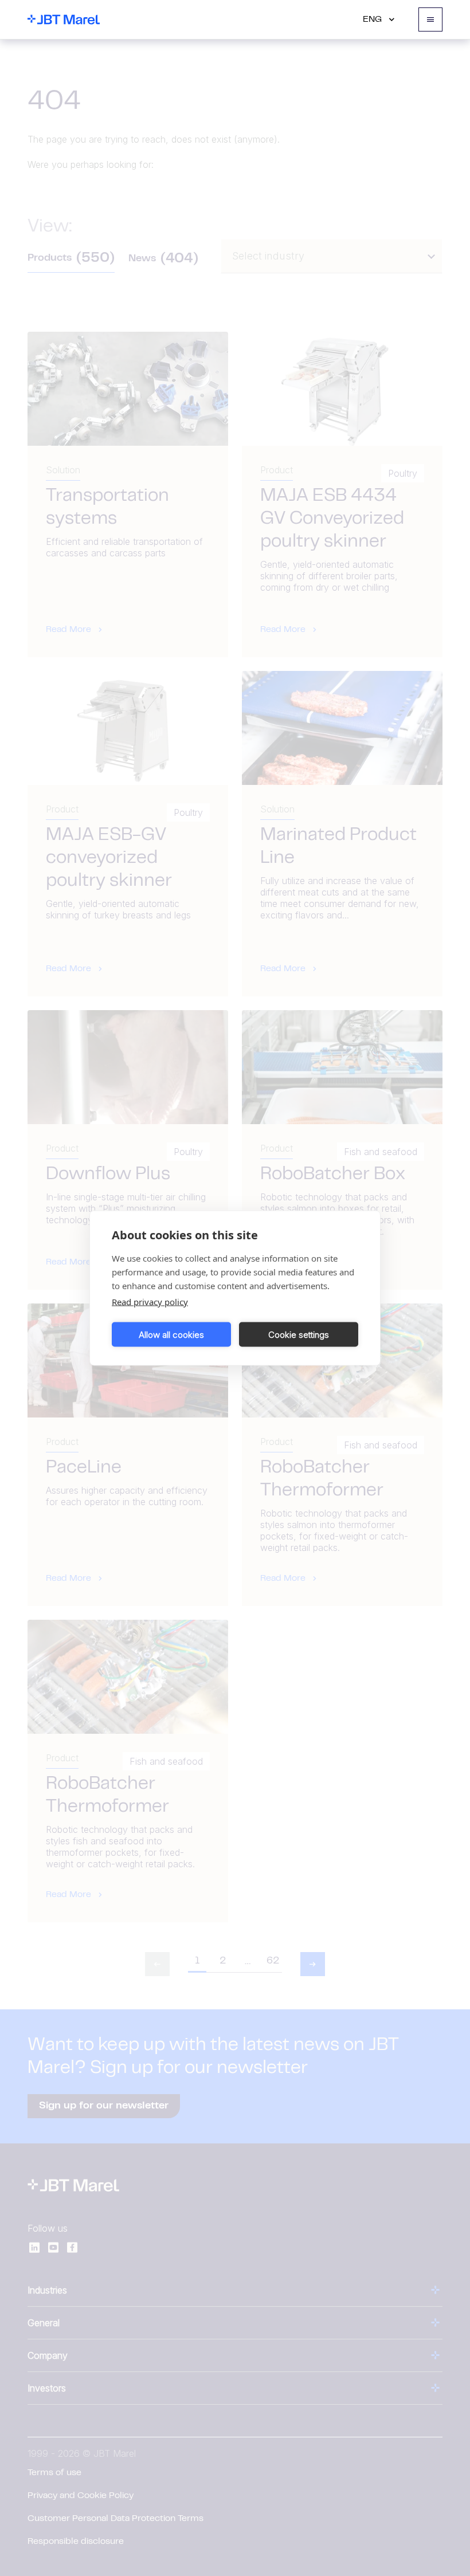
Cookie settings (299, 1334)
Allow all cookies (171, 1334)
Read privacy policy (150, 1302)
